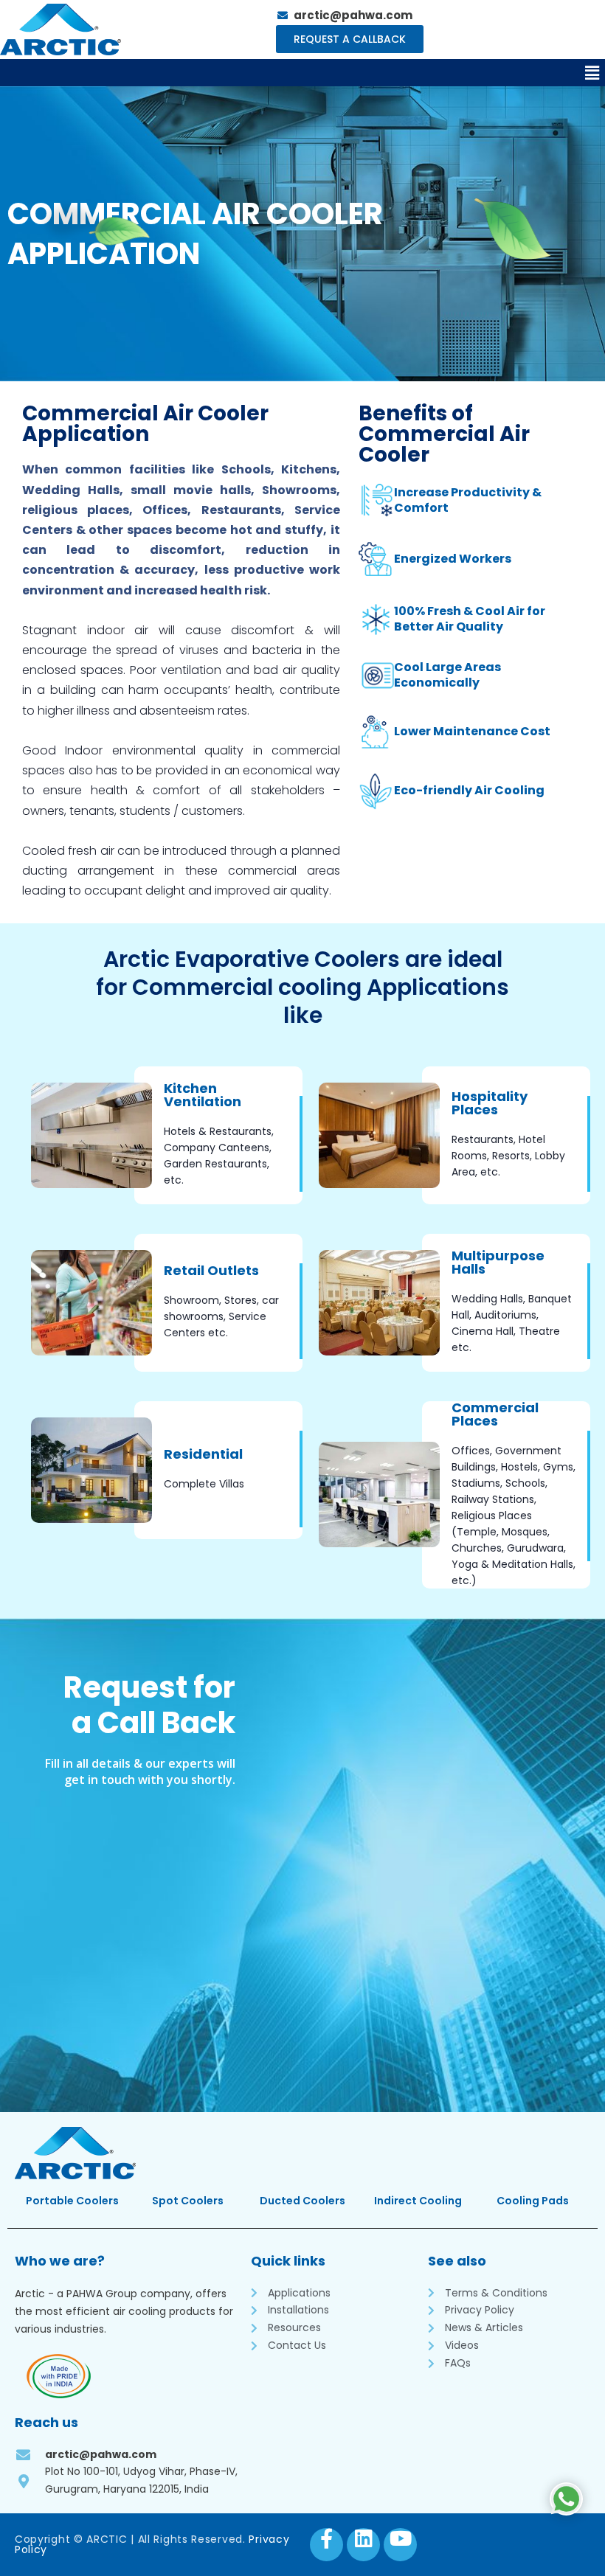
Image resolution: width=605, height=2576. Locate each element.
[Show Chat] (566, 2499)
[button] (592, 73)
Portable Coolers (72, 2201)
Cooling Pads (533, 2201)
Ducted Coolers (302, 2201)
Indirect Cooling (418, 2201)
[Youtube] (400, 2545)
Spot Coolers (188, 2201)
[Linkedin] (363, 2545)
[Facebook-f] (326, 2545)
